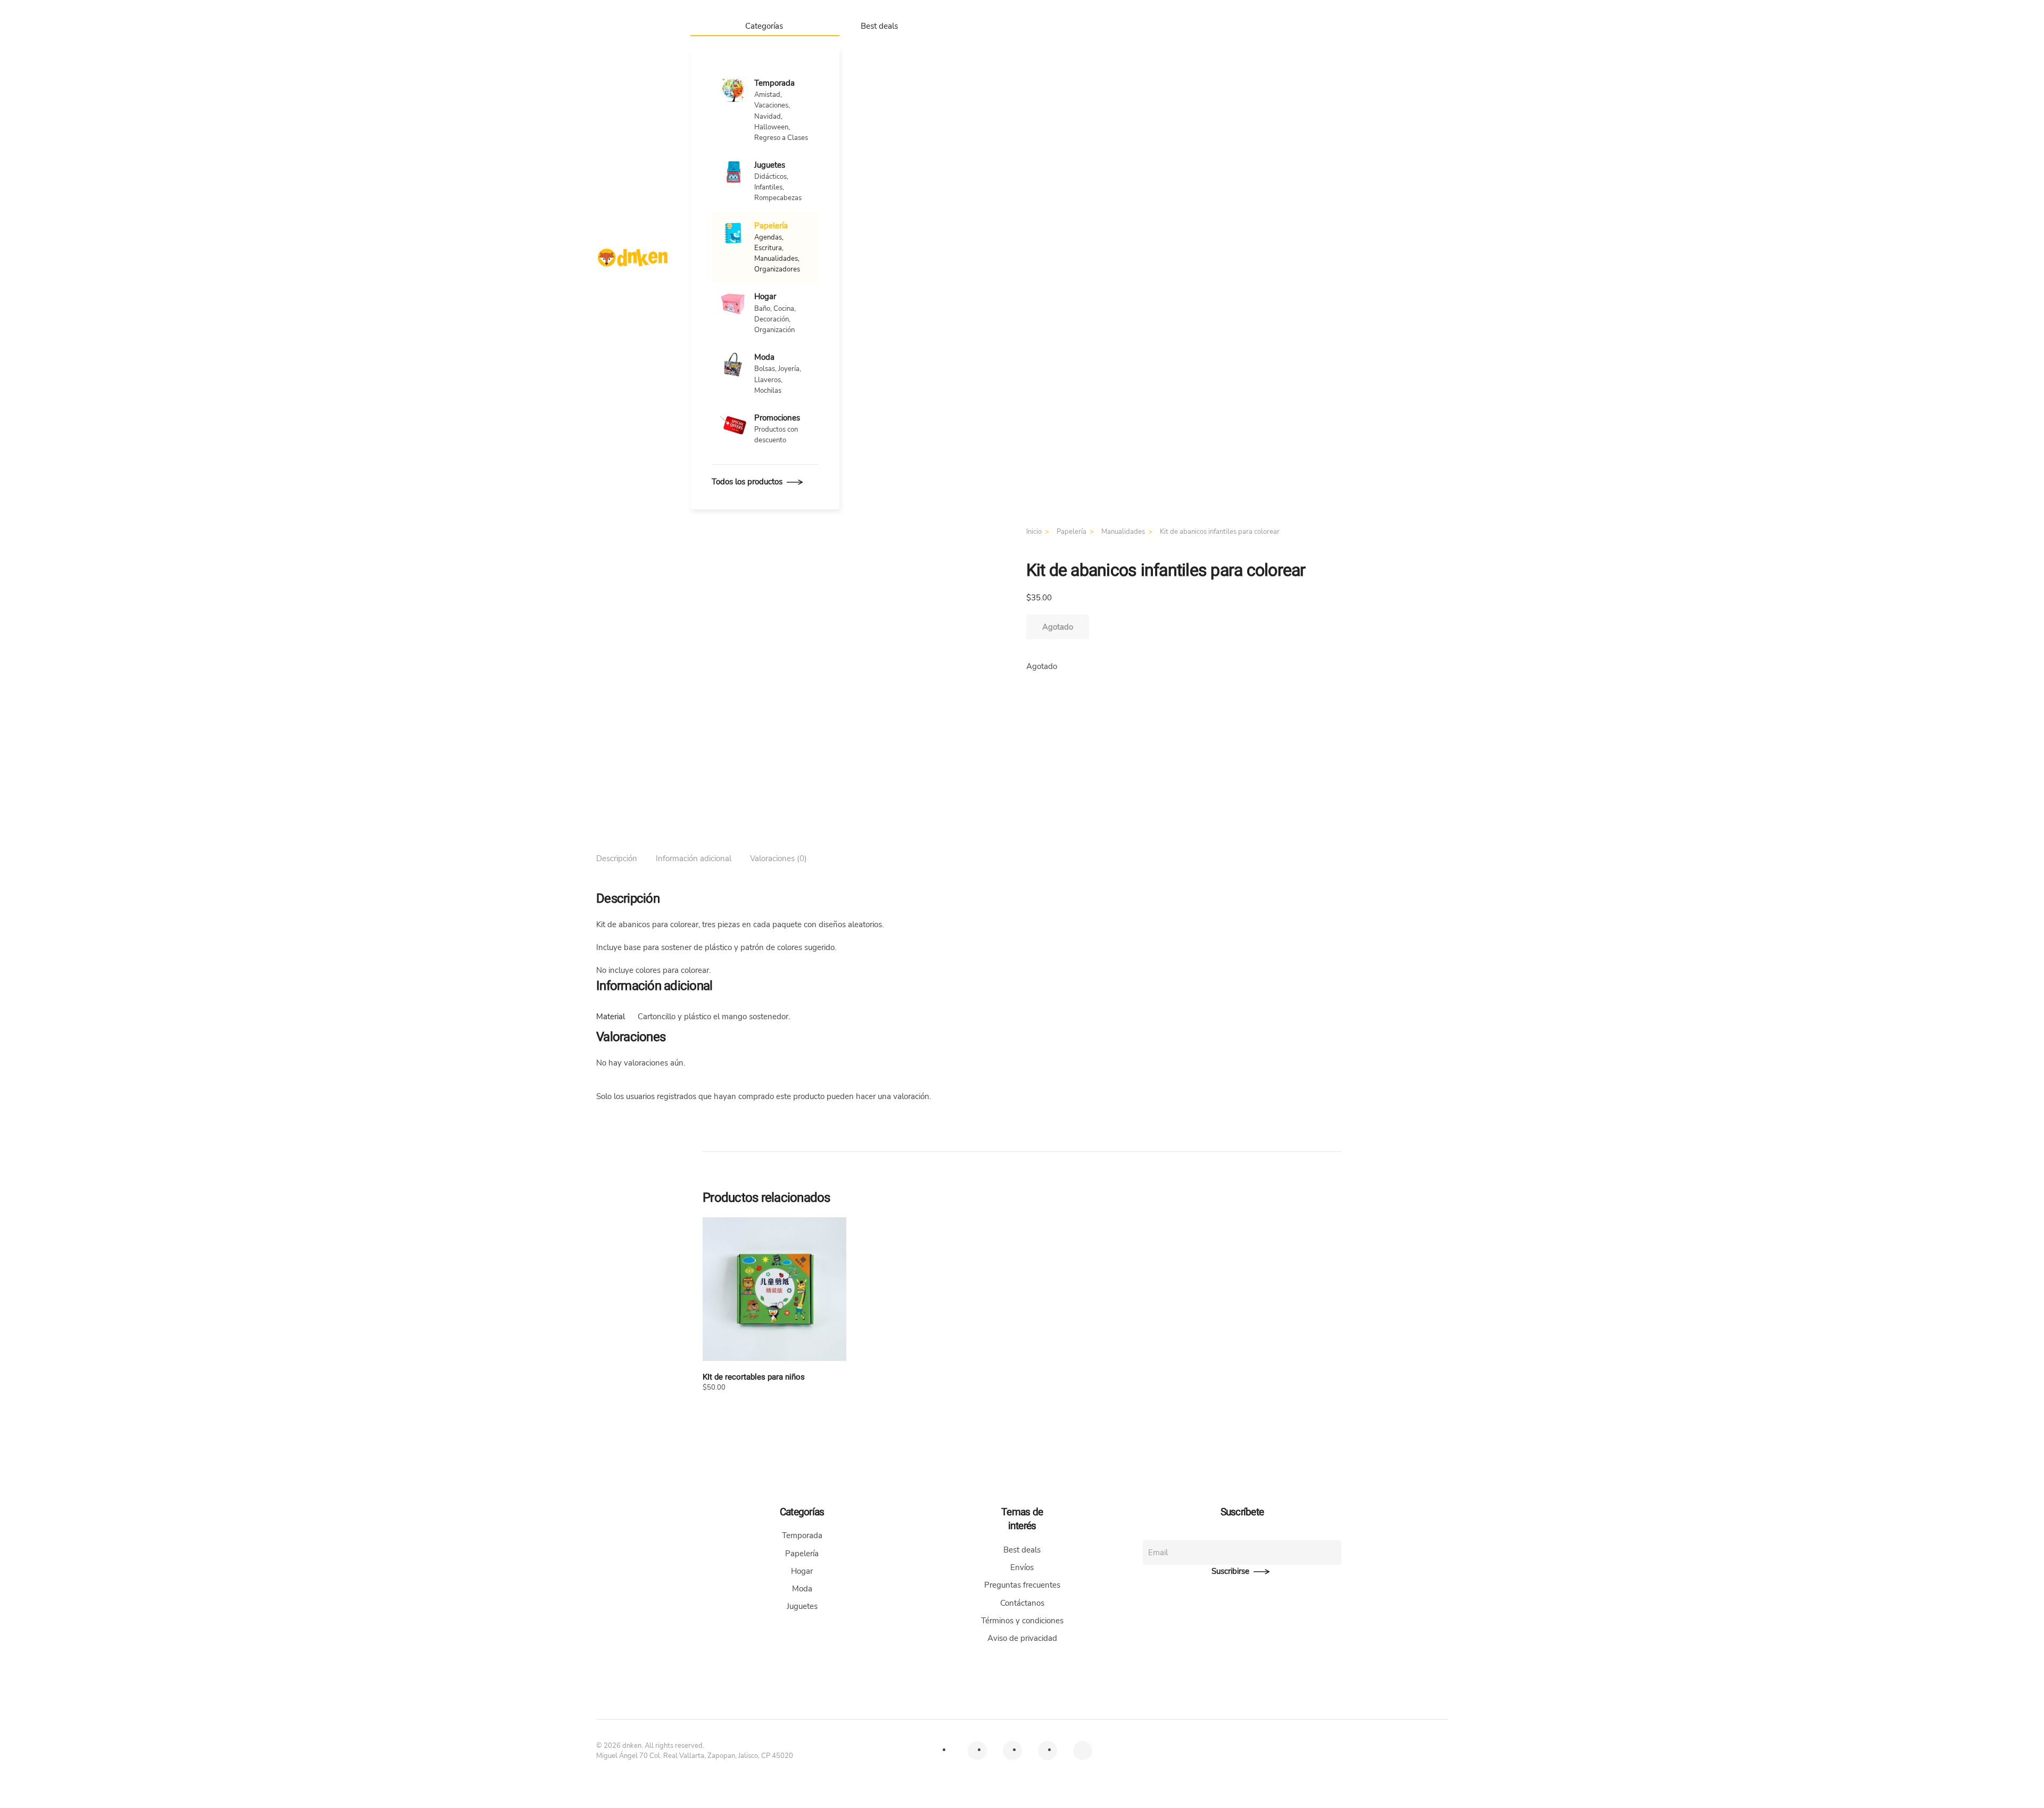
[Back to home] (633, 258)
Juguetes (802, 1606)
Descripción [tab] (617, 858)
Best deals (879, 26)
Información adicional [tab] (694, 858)
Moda (802, 1589)
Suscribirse (1230, 1571)
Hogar (802, 1571)
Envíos (1022, 1567)
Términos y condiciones (1022, 1621)
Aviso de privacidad (1022, 1638)
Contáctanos (1022, 1603)
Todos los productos (747, 482)
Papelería (802, 1554)
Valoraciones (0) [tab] (778, 858)
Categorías (764, 26)
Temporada (802, 1535)
